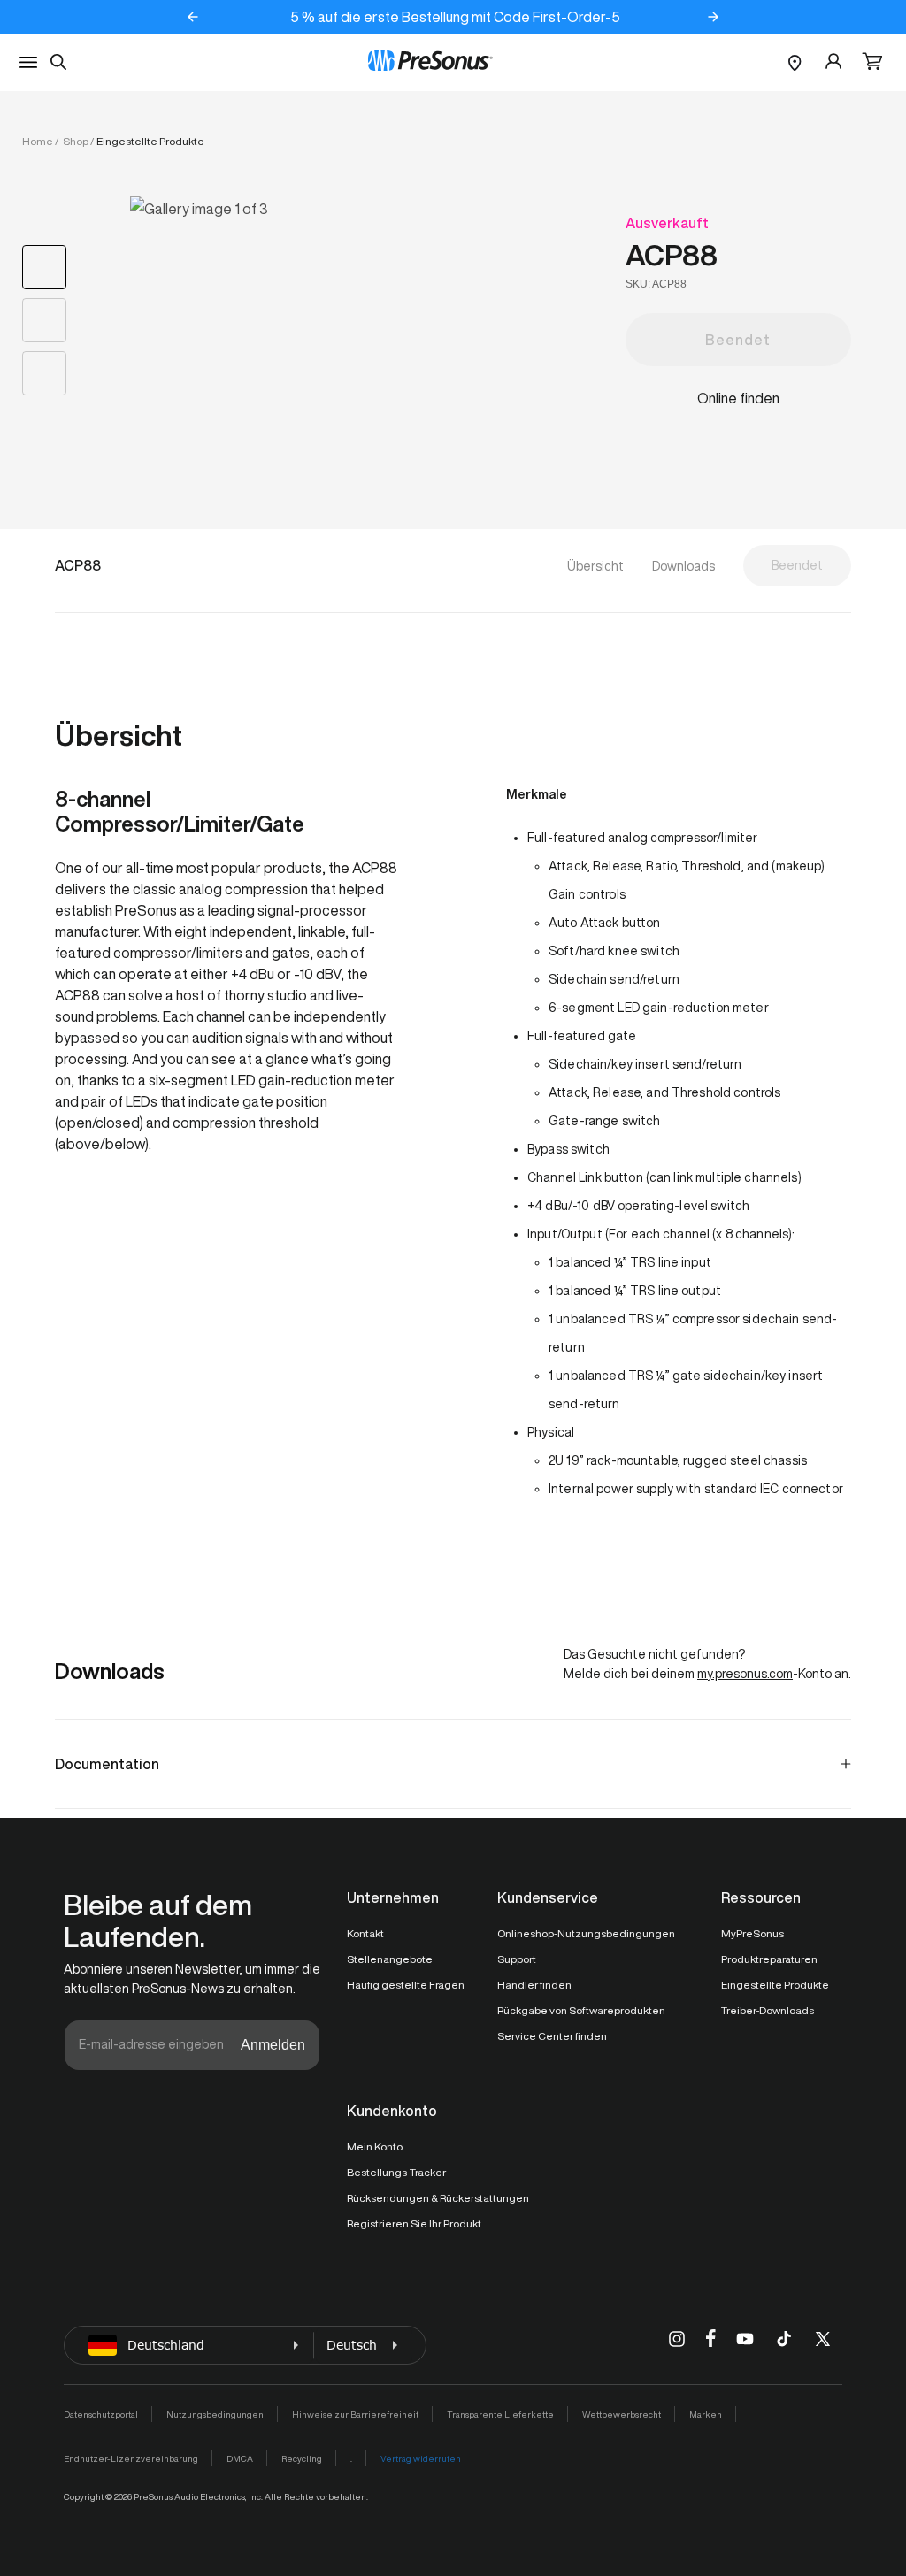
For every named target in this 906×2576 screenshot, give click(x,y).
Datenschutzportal (101, 2414)
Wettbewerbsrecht (622, 2414)
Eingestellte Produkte (775, 1985)
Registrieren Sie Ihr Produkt (414, 2223)
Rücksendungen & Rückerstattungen (438, 2198)
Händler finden (534, 1985)
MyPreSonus (752, 1933)
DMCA (240, 2458)
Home (38, 141)
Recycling (302, 2458)
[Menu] (28, 62)
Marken (706, 2414)
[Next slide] (713, 17)
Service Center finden (552, 2036)
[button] (872, 63)
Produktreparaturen (769, 1959)
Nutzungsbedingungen (215, 2414)
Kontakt (365, 1933)
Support (517, 1959)
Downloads (683, 566)
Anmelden (273, 2045)
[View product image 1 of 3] (44, 267)
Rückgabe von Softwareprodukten (581, 2010)
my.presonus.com (745, 1674)
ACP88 (672, 255)
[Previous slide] (193, 17)
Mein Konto (375, 2147)
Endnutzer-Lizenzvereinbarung (131, 2458)
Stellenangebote (390, 1959)
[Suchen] (58, 62)
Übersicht (595, 566)
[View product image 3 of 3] (44, 373)
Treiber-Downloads (768, 2010)
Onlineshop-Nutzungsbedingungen (586, 1933)
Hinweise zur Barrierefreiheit (355, 2414)
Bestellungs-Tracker (396, 2172)
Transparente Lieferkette (500, 2414)
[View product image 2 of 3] (44, 320)
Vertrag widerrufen (421, 2458)
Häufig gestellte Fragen (406, 1985)
